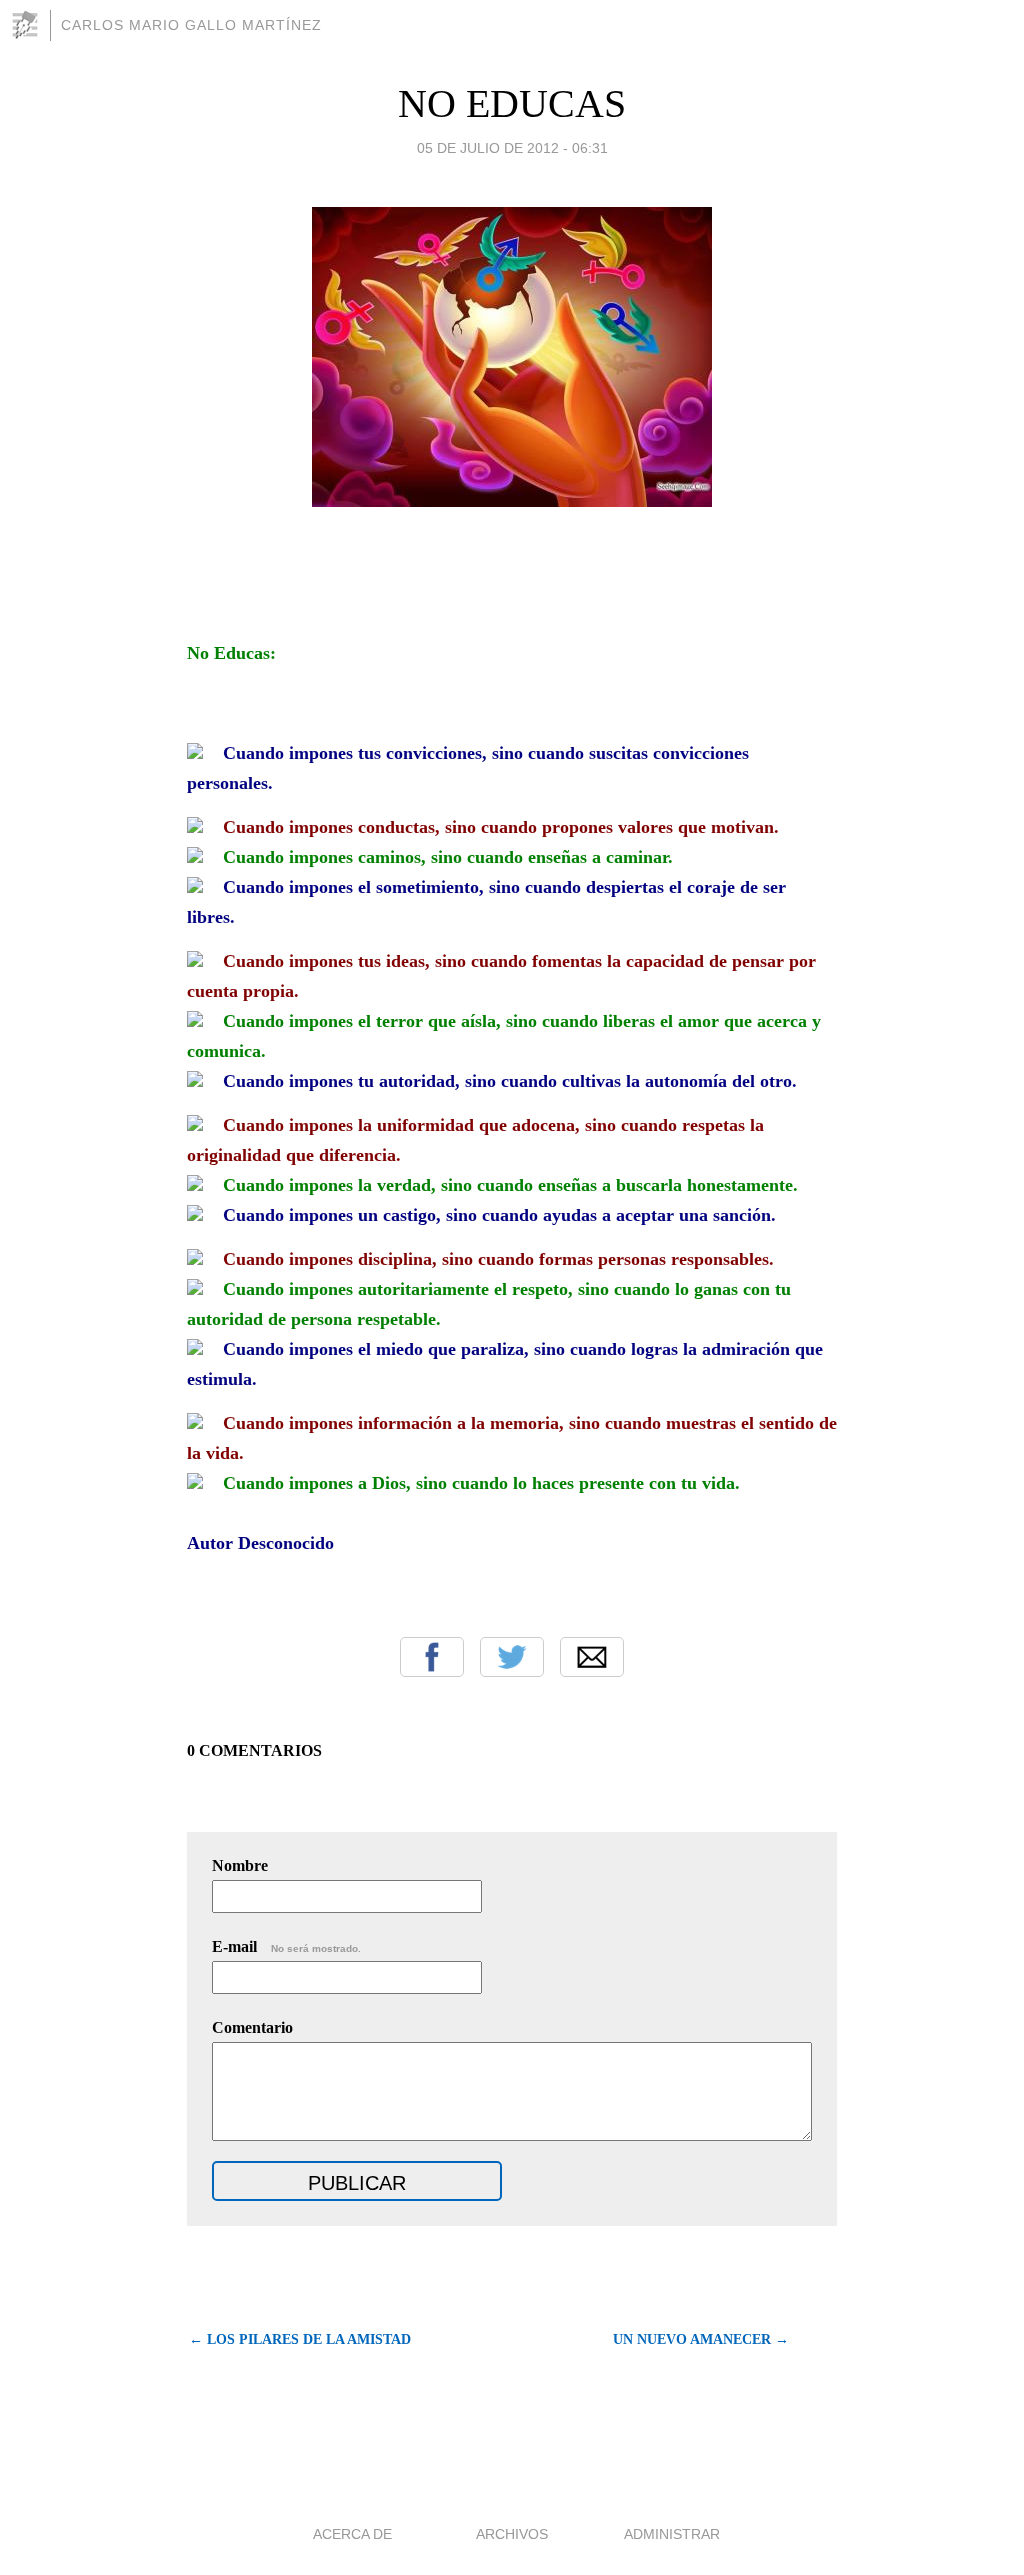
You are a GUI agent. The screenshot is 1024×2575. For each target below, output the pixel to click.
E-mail (286, 1946)
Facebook (432, 1657)
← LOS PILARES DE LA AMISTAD (300, 2339)
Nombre (240, 1865)
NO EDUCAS (512, 103)
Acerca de (352, 2534)
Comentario (252, 2027)
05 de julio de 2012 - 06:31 (512, 148)
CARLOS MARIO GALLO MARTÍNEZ (191, 25)
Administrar (672, 2534)
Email (592, 1657)
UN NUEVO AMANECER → (701, 2339)
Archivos (512, 2534)
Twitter (512, 1657)
